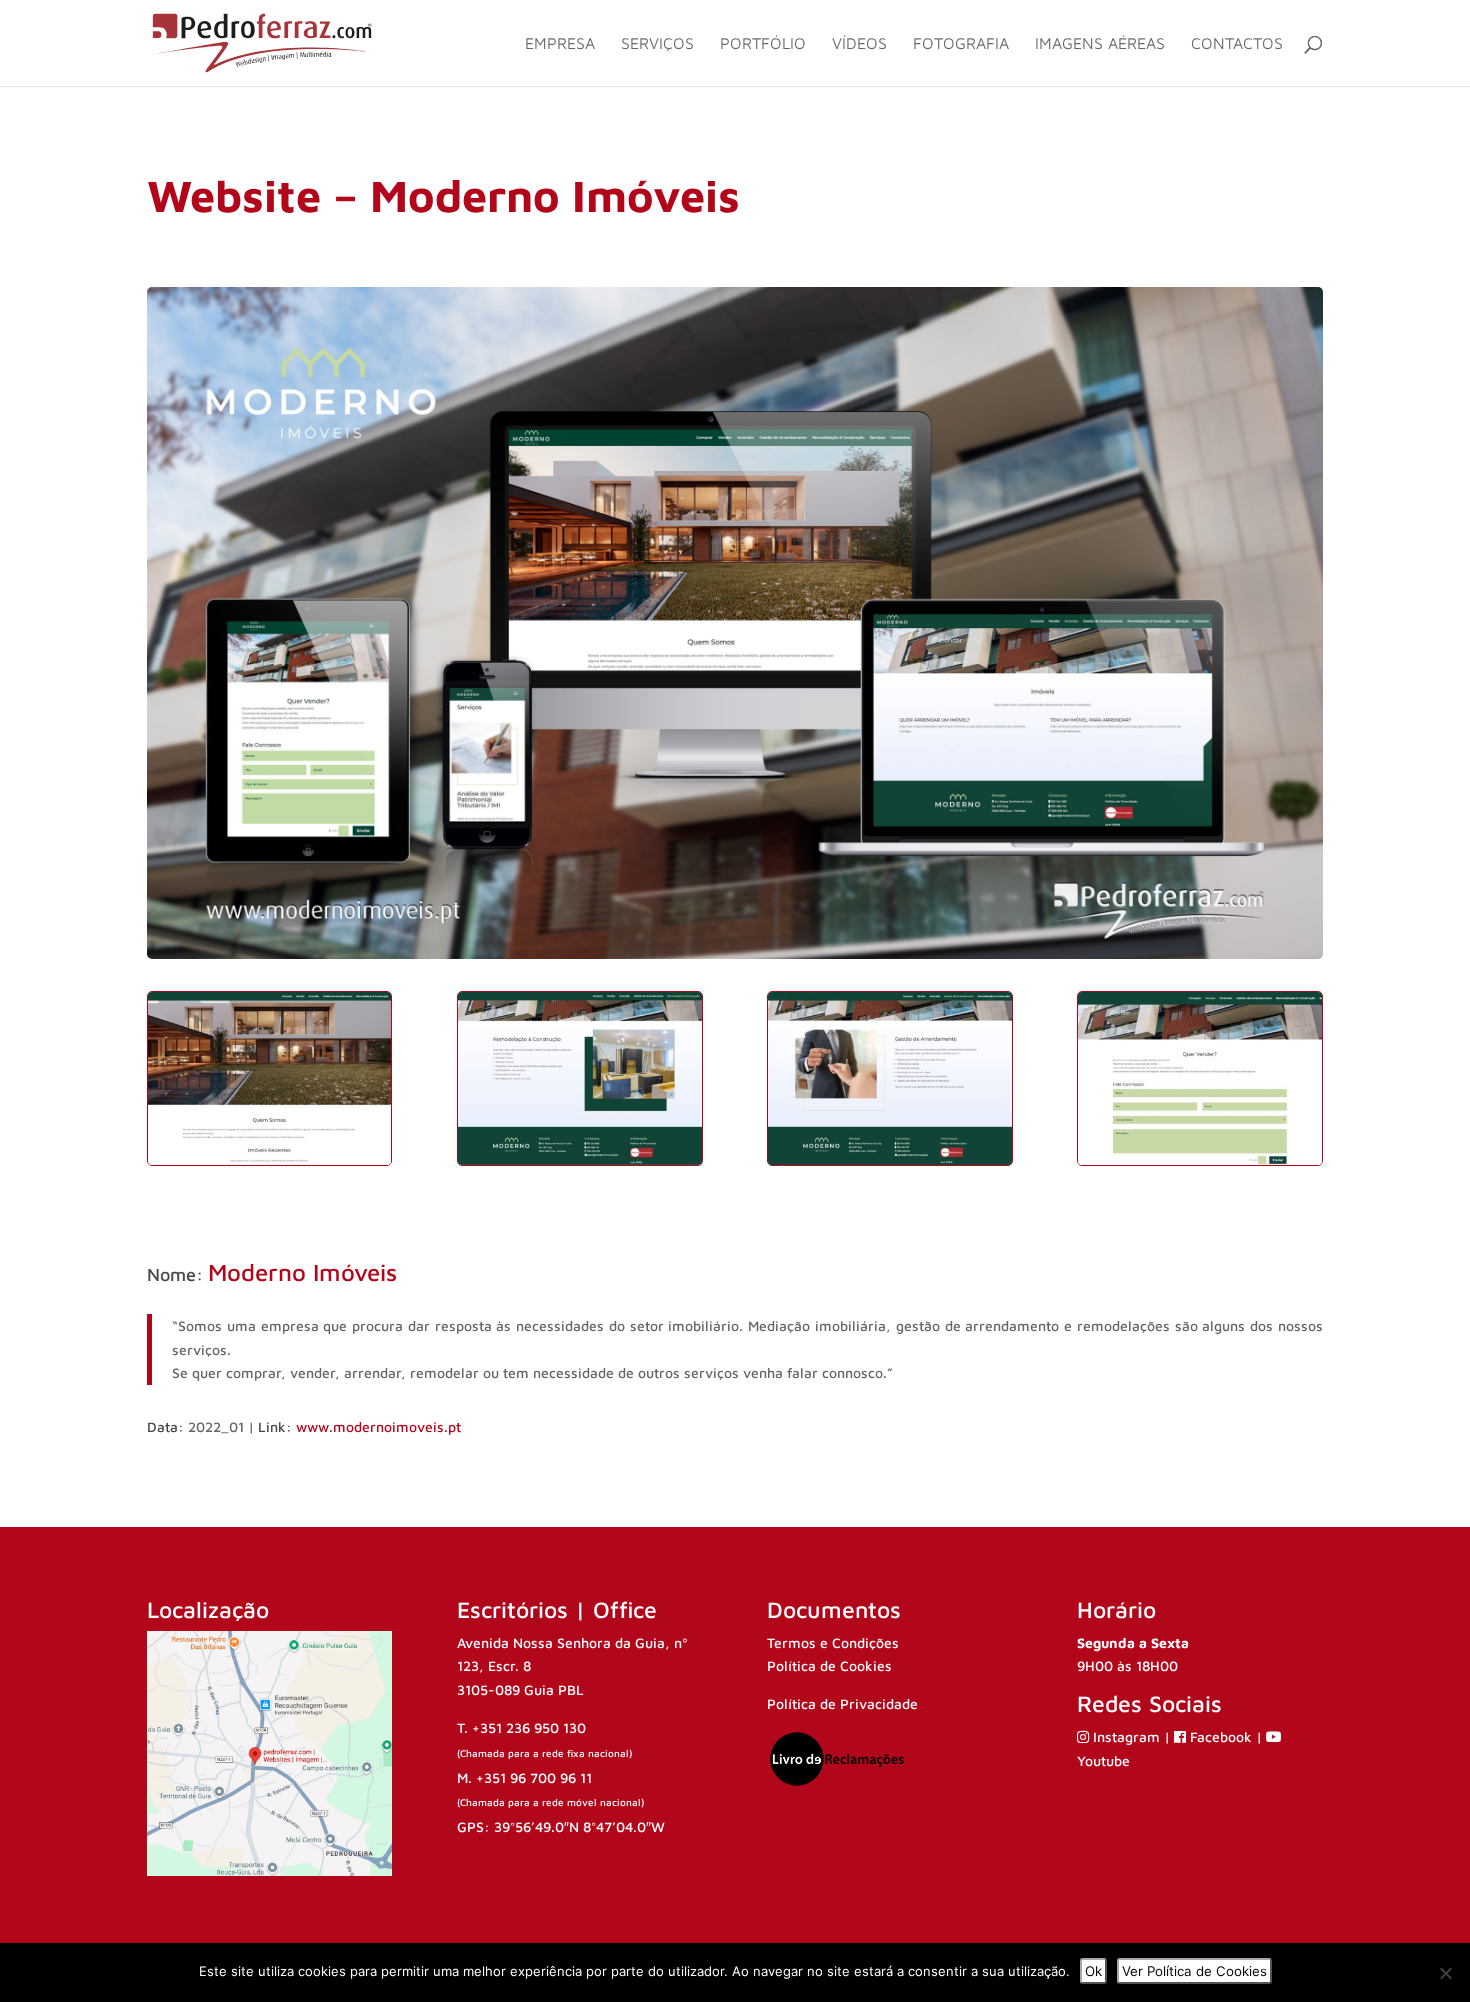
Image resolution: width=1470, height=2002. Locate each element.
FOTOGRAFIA (961, 44)
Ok (1093, 1971)
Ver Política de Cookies (1194, 1971)
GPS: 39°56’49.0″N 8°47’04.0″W (561, 1826)
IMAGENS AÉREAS (1100, 44)
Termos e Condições (833, 1642)
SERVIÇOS (657, 44)
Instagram (1126, 1736)
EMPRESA (560, 44)
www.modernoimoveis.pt (378, 1426)
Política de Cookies (829, 1665)
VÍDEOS (859, 44)
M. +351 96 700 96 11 (524, 1777)
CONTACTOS (1237, 44)
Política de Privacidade (842, 1703)
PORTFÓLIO (763, 44)
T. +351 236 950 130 (521, 1727)
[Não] (1445, 1973)
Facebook (1221, 1736)
